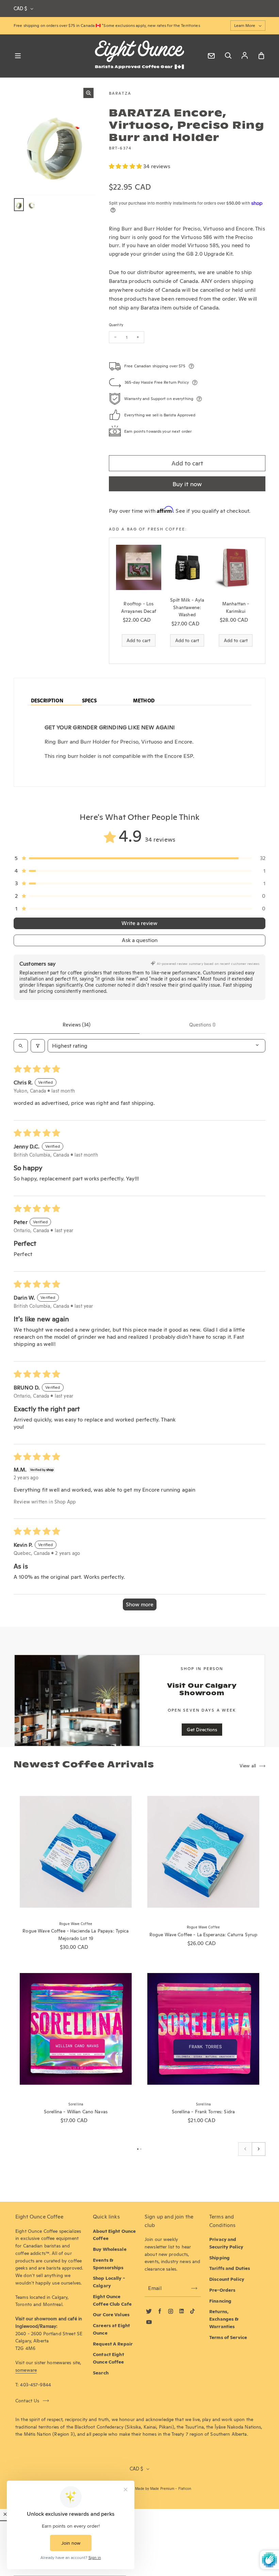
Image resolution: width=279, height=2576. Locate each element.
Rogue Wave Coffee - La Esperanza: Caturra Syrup (203, 1935)
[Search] (228, 56)
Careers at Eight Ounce (111, 2329)
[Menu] (18, 56)
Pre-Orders (222, 2290)
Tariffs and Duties (230, 2268)
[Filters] (38, 1046)
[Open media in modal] (88, 93)
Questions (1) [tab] (202, 1025)
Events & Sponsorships (108, 2264)
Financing (220, 2301)
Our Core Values (111, 2315)
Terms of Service (228, 2337)
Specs (89, 701)
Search (101, 2373)
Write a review (139, 923)
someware (26, 2370)
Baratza (120, 93)
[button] (126, 166)
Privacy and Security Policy (226, 2243)
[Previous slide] (245, 2149)
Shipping (219, 2258)
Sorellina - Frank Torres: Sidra (203, 2112)
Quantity (116, 325)
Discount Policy (227, 2279)
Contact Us (27, 2401)
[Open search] (21, 1046)
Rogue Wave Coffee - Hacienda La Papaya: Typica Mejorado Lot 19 (76, 1935)
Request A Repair (113, 2344)
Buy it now (187, 484)
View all (248, 1766)
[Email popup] (211, 56)
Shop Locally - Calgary (109, 2282)
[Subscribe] (194, 2288)
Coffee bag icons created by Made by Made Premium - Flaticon (139, 2489)
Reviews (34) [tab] (77, 1025)
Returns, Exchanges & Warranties (224, 2319)
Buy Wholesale (110, 2249)
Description (47, 701)
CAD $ (20, 9)
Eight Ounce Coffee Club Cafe (112, 2300)
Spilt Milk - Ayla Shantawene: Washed (187, 607)
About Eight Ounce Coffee (114, 2235)
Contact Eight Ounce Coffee (109, 2358)
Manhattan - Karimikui (236, 607)
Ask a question (140, 940)
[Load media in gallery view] (19, 205)
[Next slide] (259, 2149)
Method (144, 701)
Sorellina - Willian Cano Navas (76, 2112)
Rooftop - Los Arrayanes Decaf (139, 607)
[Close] (5, 2514)
